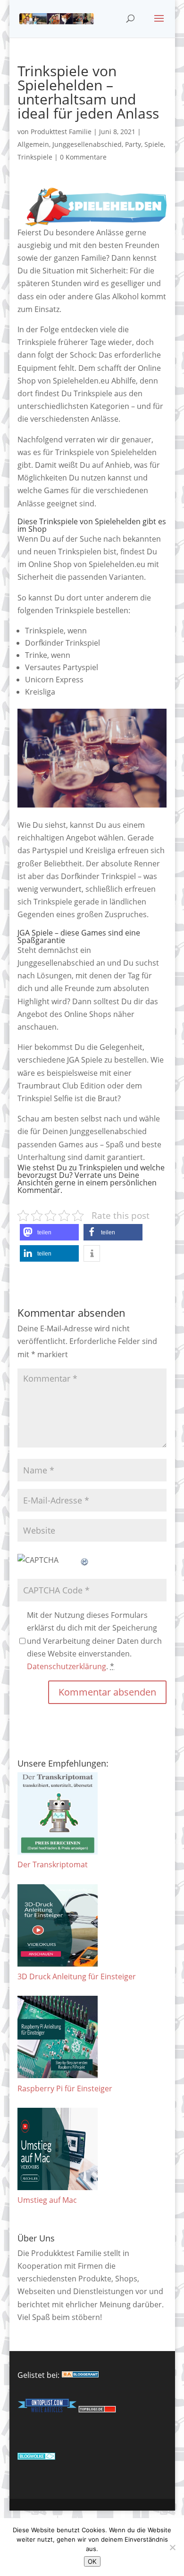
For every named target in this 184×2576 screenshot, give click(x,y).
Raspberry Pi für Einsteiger (65, 2088)
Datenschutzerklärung (67, 1666)
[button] (49, 1232)
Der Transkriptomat (53, 1864)
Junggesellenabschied (87, 144)
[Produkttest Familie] (80, 2375)
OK (92, 2561)
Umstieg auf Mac (47, 2200)
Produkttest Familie (61, 132)
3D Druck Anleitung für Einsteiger (77, 1976)
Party (133, 144)
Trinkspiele (35, 157)
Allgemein (33, 144)
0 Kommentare (83, 157)
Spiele (154, 144)
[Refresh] (85, 1560)
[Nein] (172, 2547)
